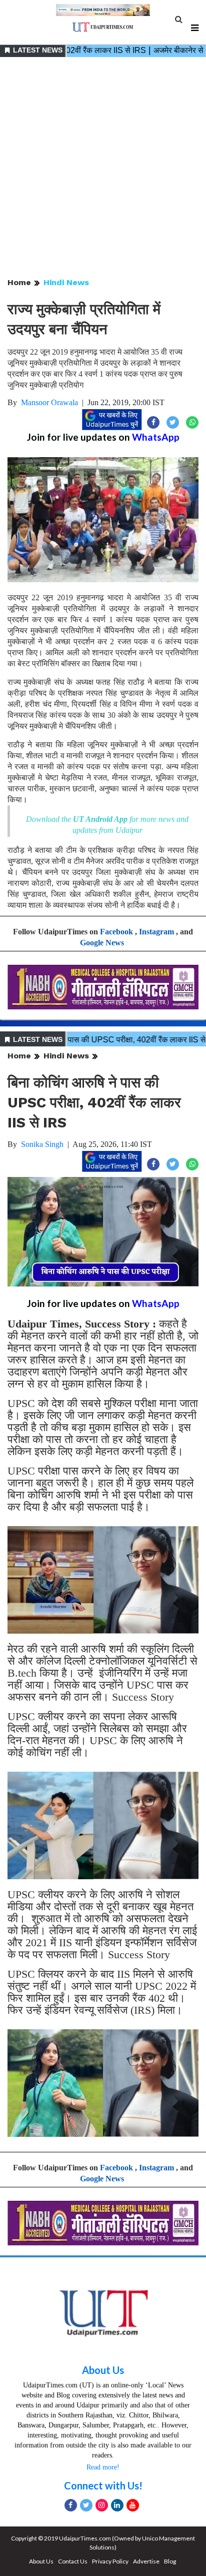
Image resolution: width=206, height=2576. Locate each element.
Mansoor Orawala (49, 402)
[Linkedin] (117, 2505)
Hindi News (66, 282)
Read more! (103, 2467)
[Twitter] (86, 2505)
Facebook (116, 932)
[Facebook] (71, 2505)
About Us (103, 2370)
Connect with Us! (103, 2485)
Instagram (156, 932)
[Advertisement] (103, 168)
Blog (170, 2561)
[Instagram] (102, 2505)
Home (19, 282)
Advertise (146, 2561)
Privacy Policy (110, 2561)
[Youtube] (133, 2505)
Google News (102, 943)
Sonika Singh (42, 1144)
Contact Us (73, 2561)
